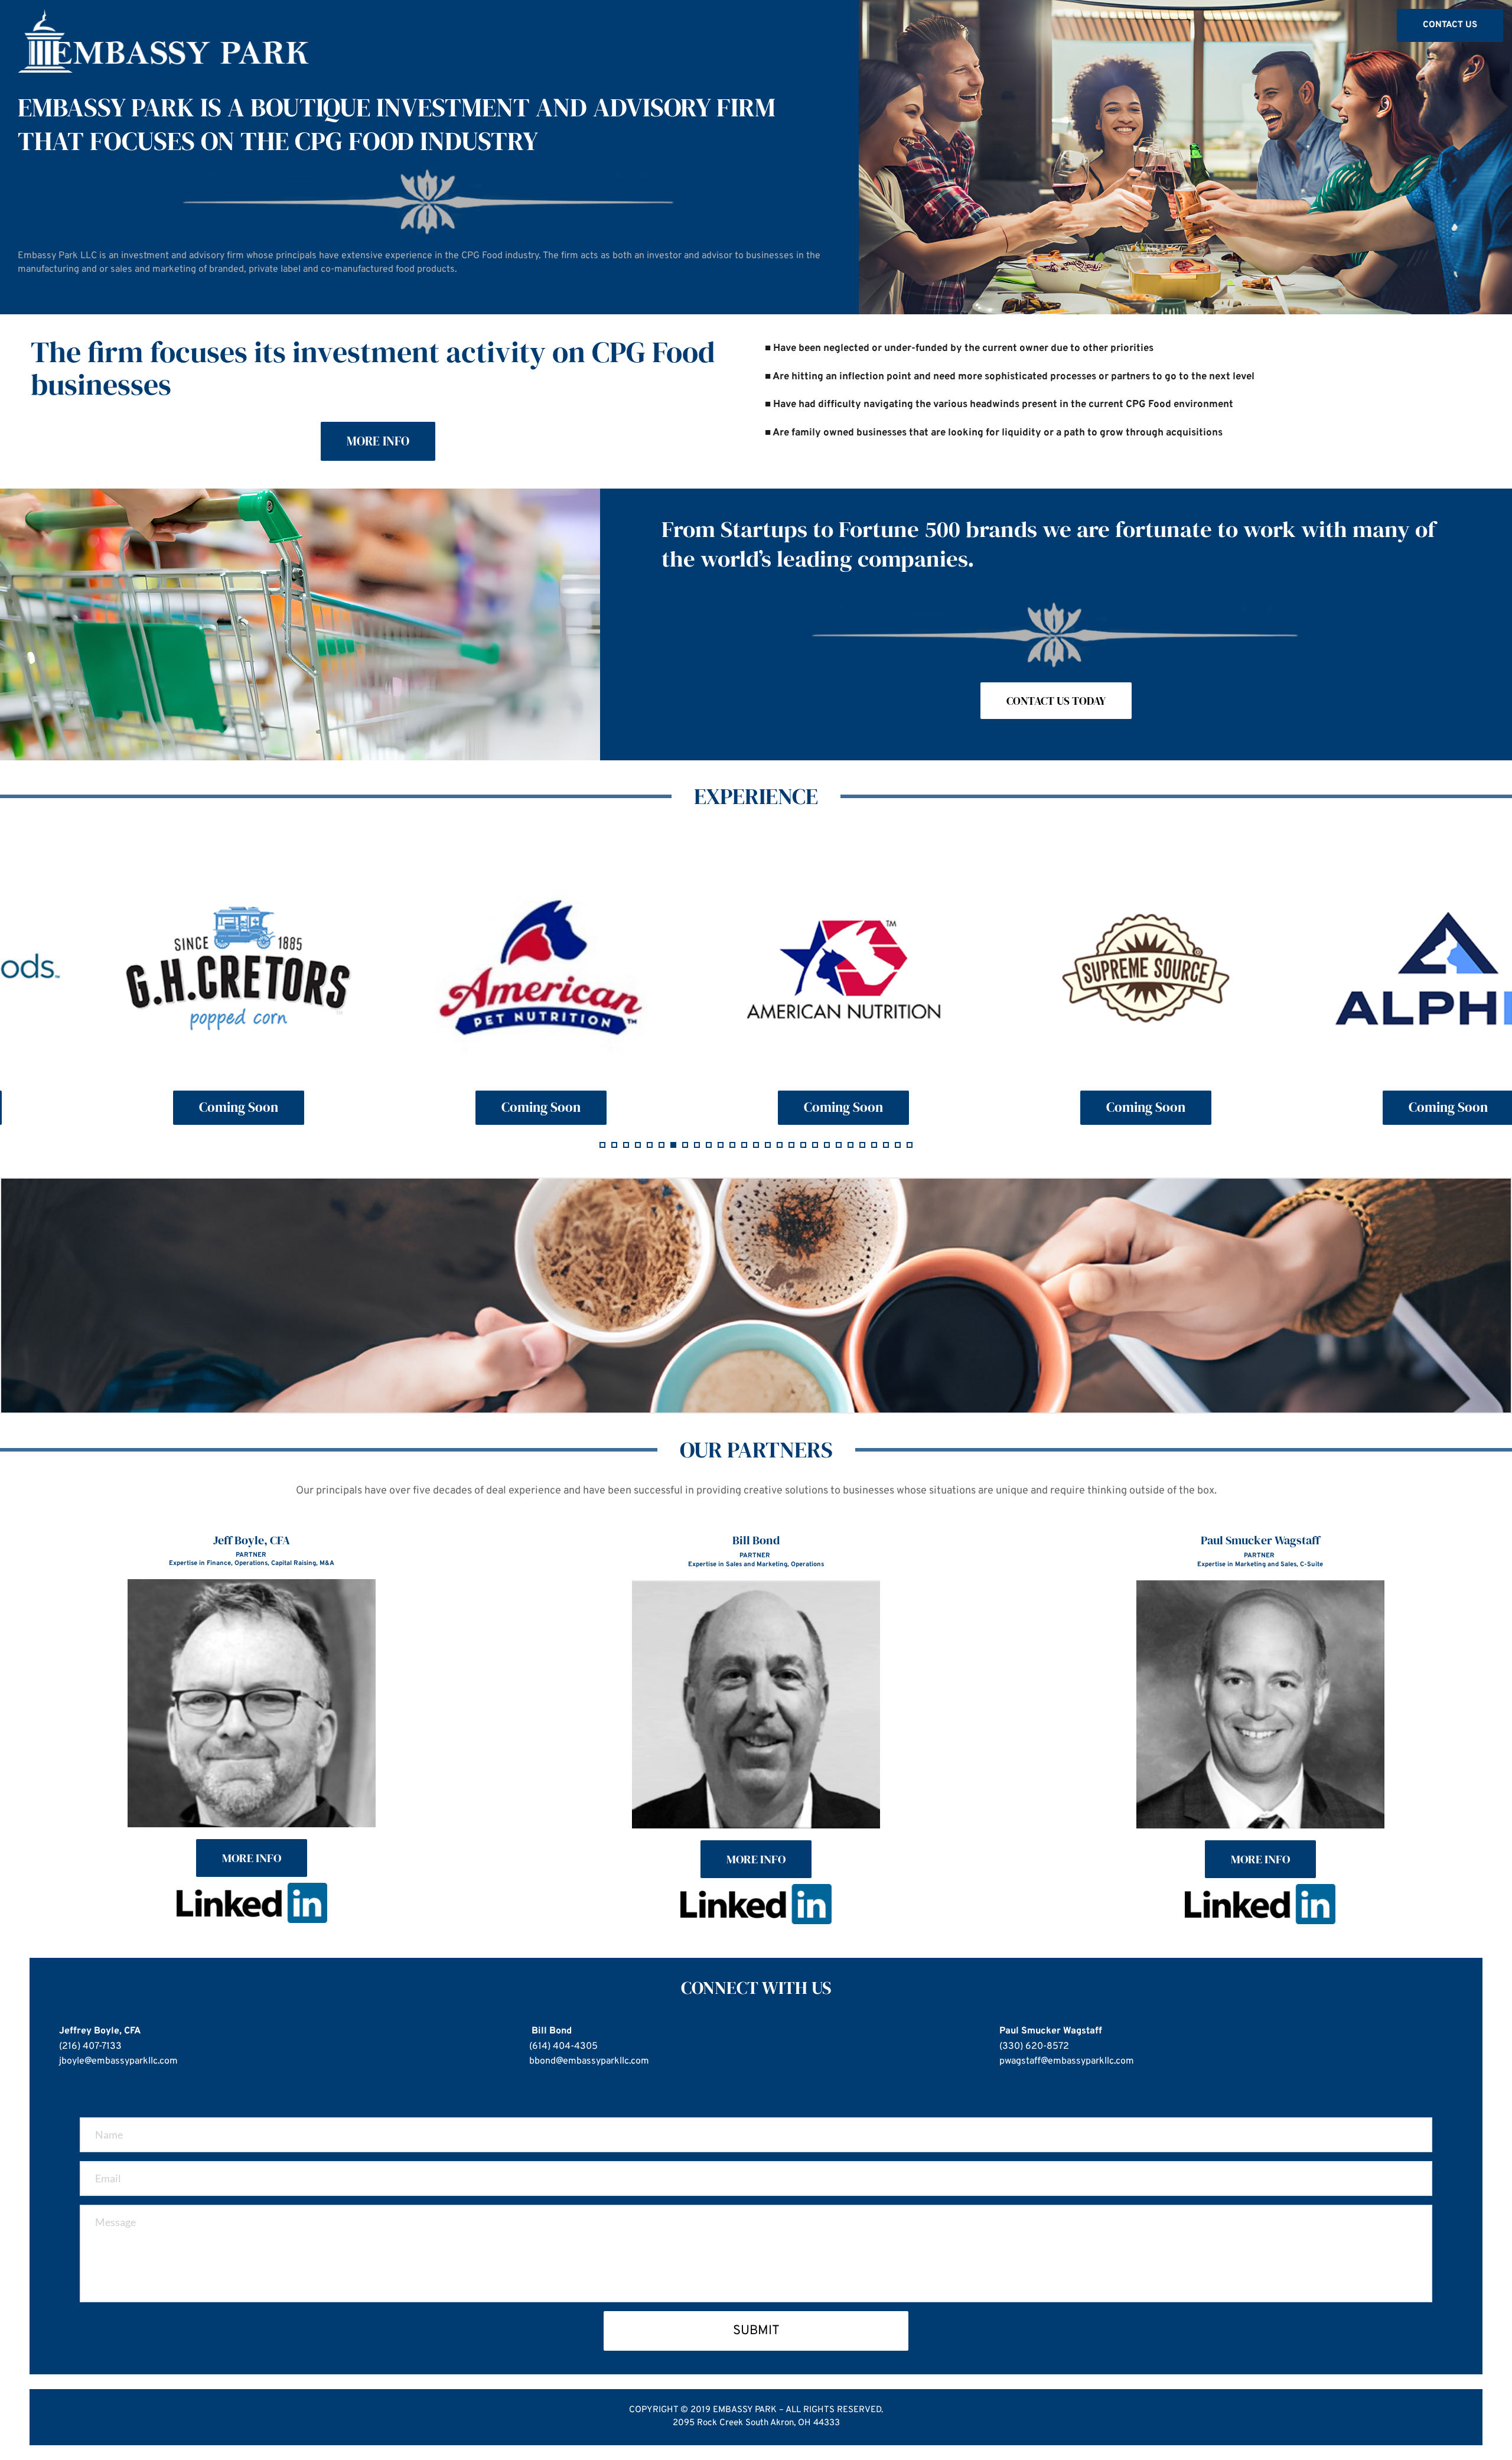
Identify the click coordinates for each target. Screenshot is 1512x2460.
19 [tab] (815, 1145)
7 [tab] (673, 1145)
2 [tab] (614, 1145)
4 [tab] (638, 1145)
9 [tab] (697, 1145)
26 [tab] (898, 1145)
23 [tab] (862, 1145)
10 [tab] (709, 1145)
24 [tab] (874, 1145)
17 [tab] (791, 1145)
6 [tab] (661, 1145)
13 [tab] (744, 1145)
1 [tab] (602, 1145)
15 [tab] (768, 1145)
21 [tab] (839, 1145)
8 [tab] (685, 1145)
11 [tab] (721, 1145)
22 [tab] (850, 1145)
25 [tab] (886, 1145)
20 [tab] (827, 1145)
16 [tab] (780, 1145)
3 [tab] (626, 1145)
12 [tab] (732, 1145)
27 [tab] (910, 1145)
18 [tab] (803, 1145)
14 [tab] (756, 1145)
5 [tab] (650, 1145)
